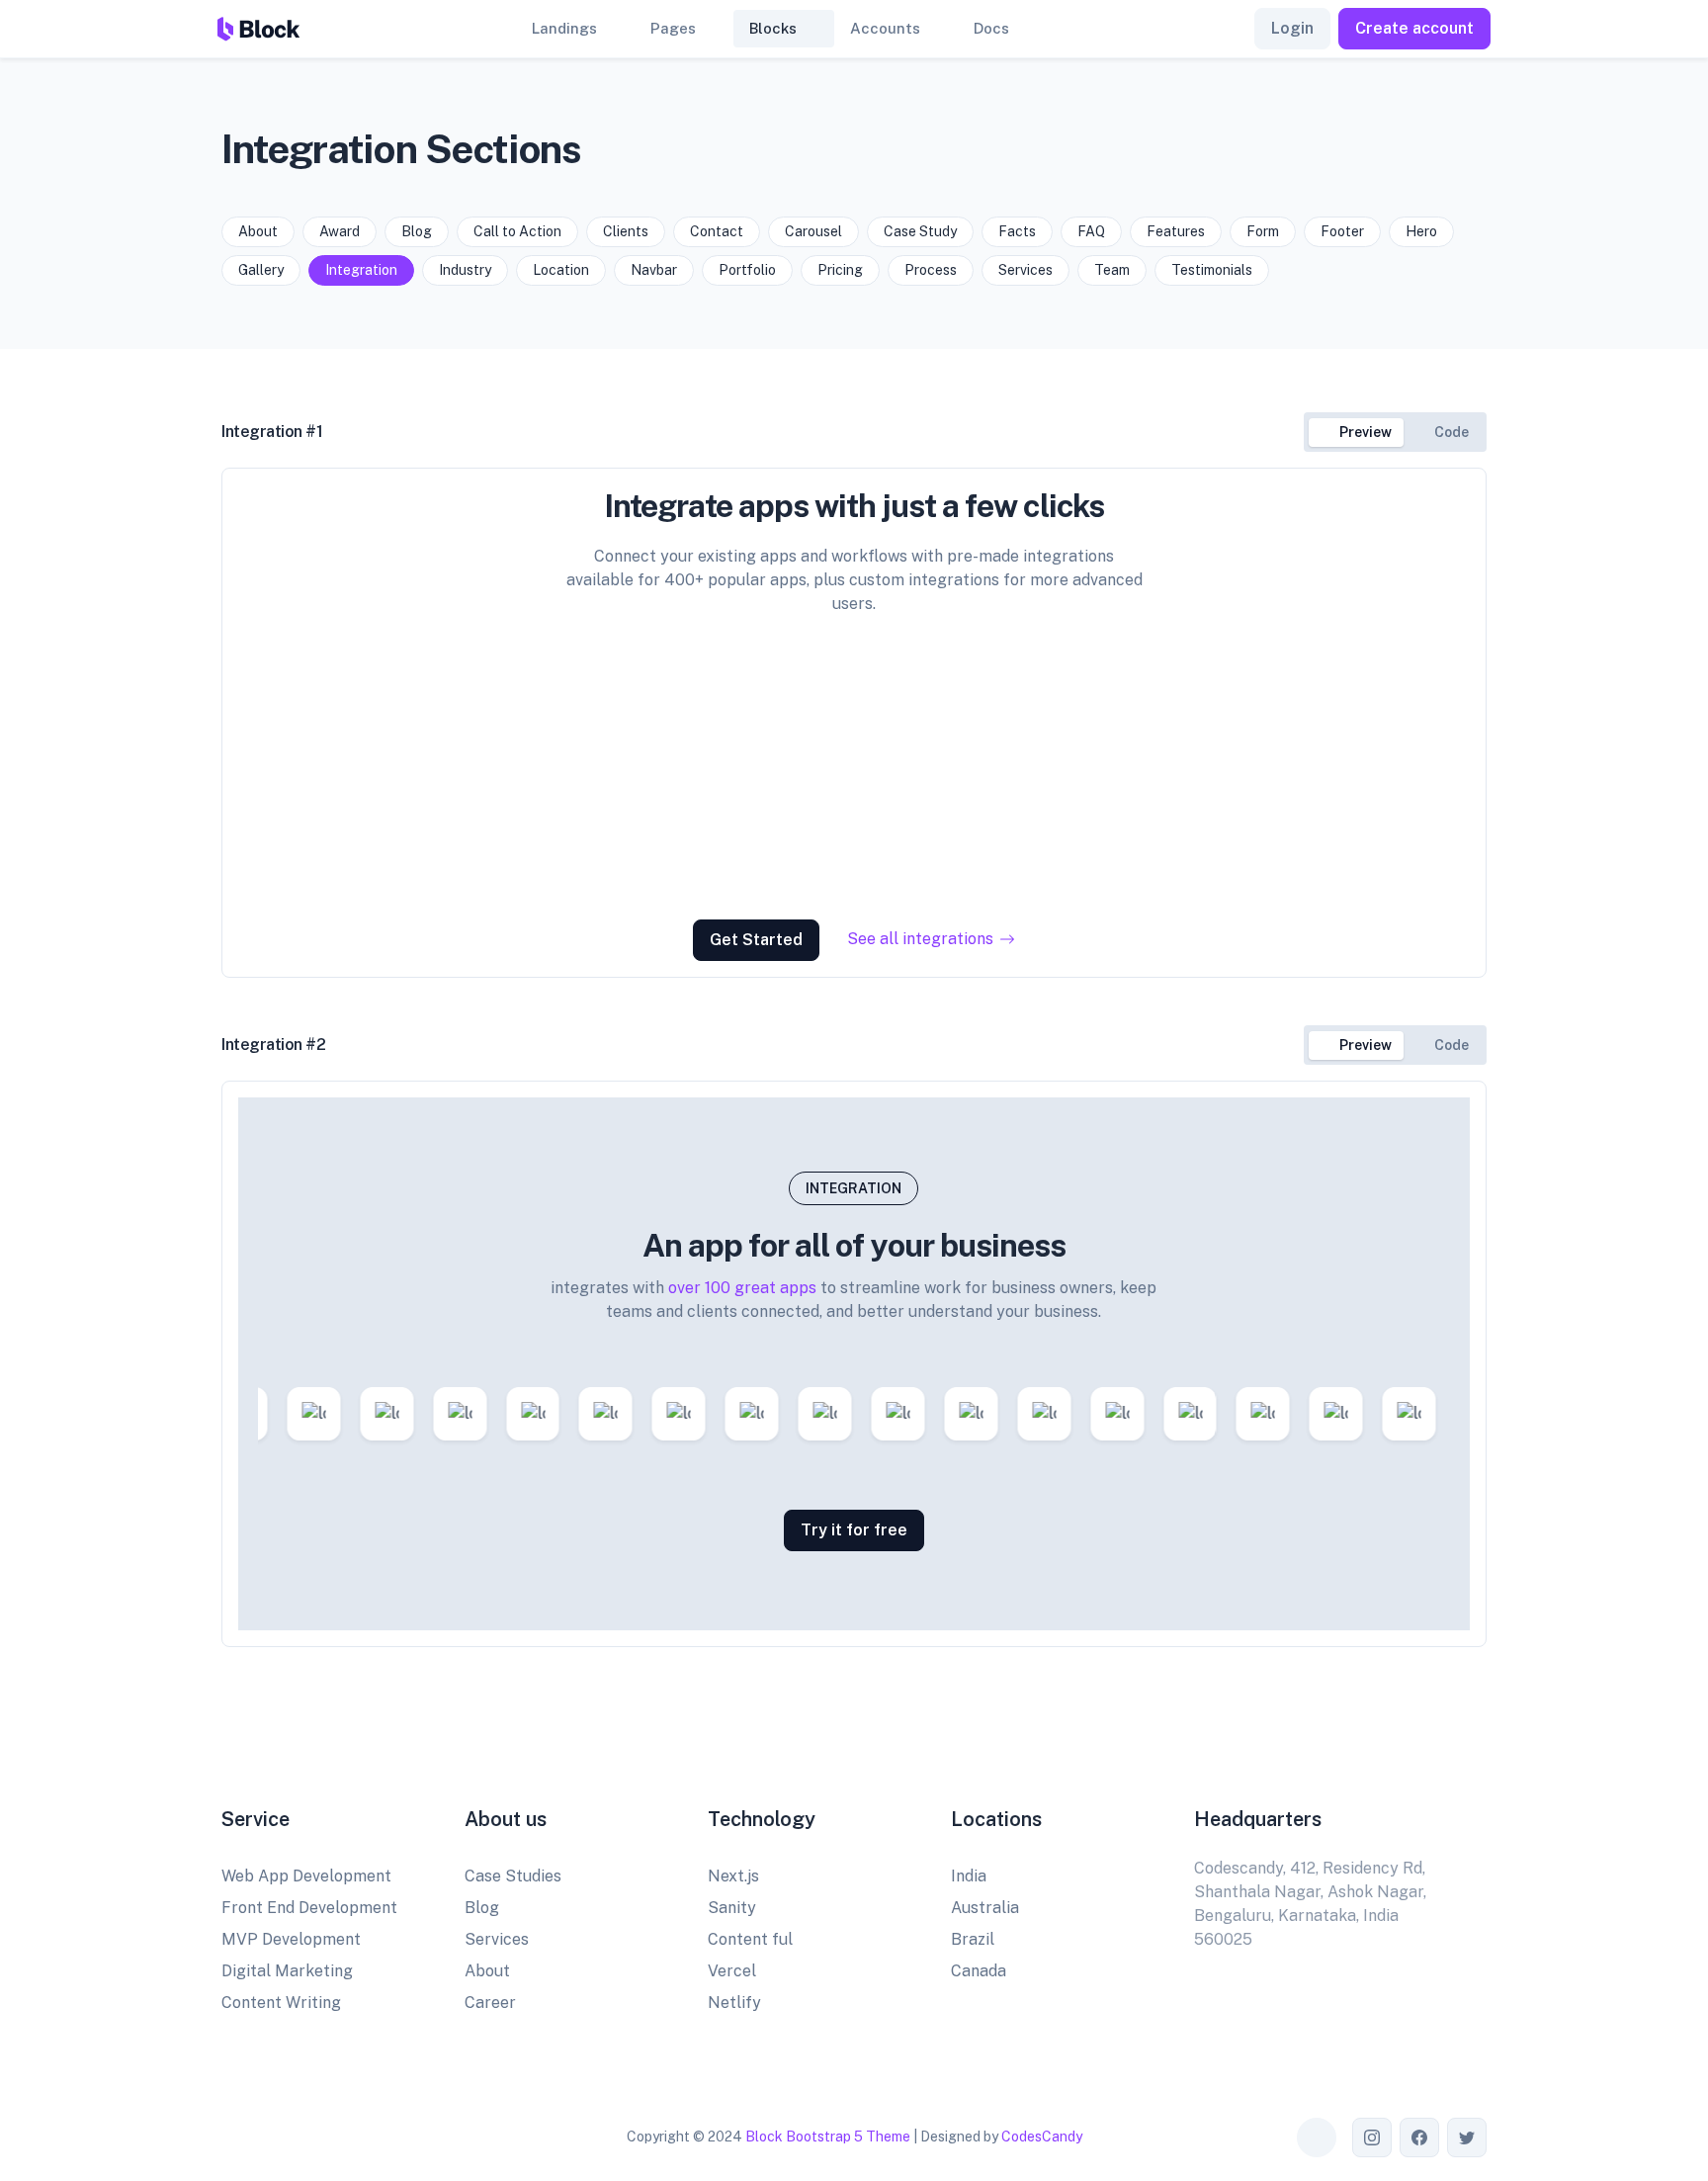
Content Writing (281, 2003)
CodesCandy (1042, 2137)
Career (490, 2003)
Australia (985, 1908)
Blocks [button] (773, 28)
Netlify (734, 2003)
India (969, 1876)
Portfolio (747, 270)
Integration (361, 270)
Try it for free (854, 1530)
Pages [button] (673, 28)
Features (1176, 231)
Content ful (750, 1939)
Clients (626, 231)
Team (1112, 270)
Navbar (654, 270)
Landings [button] (564, 28)
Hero (1421, 231)
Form (1263, 231)
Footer (1342, 231)
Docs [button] (991, 28)
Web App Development (306, 1876)
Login (1292, 28)
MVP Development (291, 1939)
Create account (1414, 28)
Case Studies (513, 1876)
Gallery (261, 270)
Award (340, 231)
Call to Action (517, 231)
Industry (465, 270)
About (258, 231)
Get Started (756, 940)
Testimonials (1212, 270)
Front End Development (309, 1908)
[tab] (1356, 433)
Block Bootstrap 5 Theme (828, 2137)
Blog (417, 231)
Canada (979, 1971)
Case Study (920, 231)
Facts (1017, 231)
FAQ (1091, 231)
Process (931, 270)
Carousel (813, 231)
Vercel (732, 1971)
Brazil (973, 1939)
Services (1025, 270)
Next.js (733, 1876)
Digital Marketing (287, 1971)
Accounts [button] (885, 28)
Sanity (732, 1908)
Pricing (840, 270)
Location (561, 270)
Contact (717, 231)
